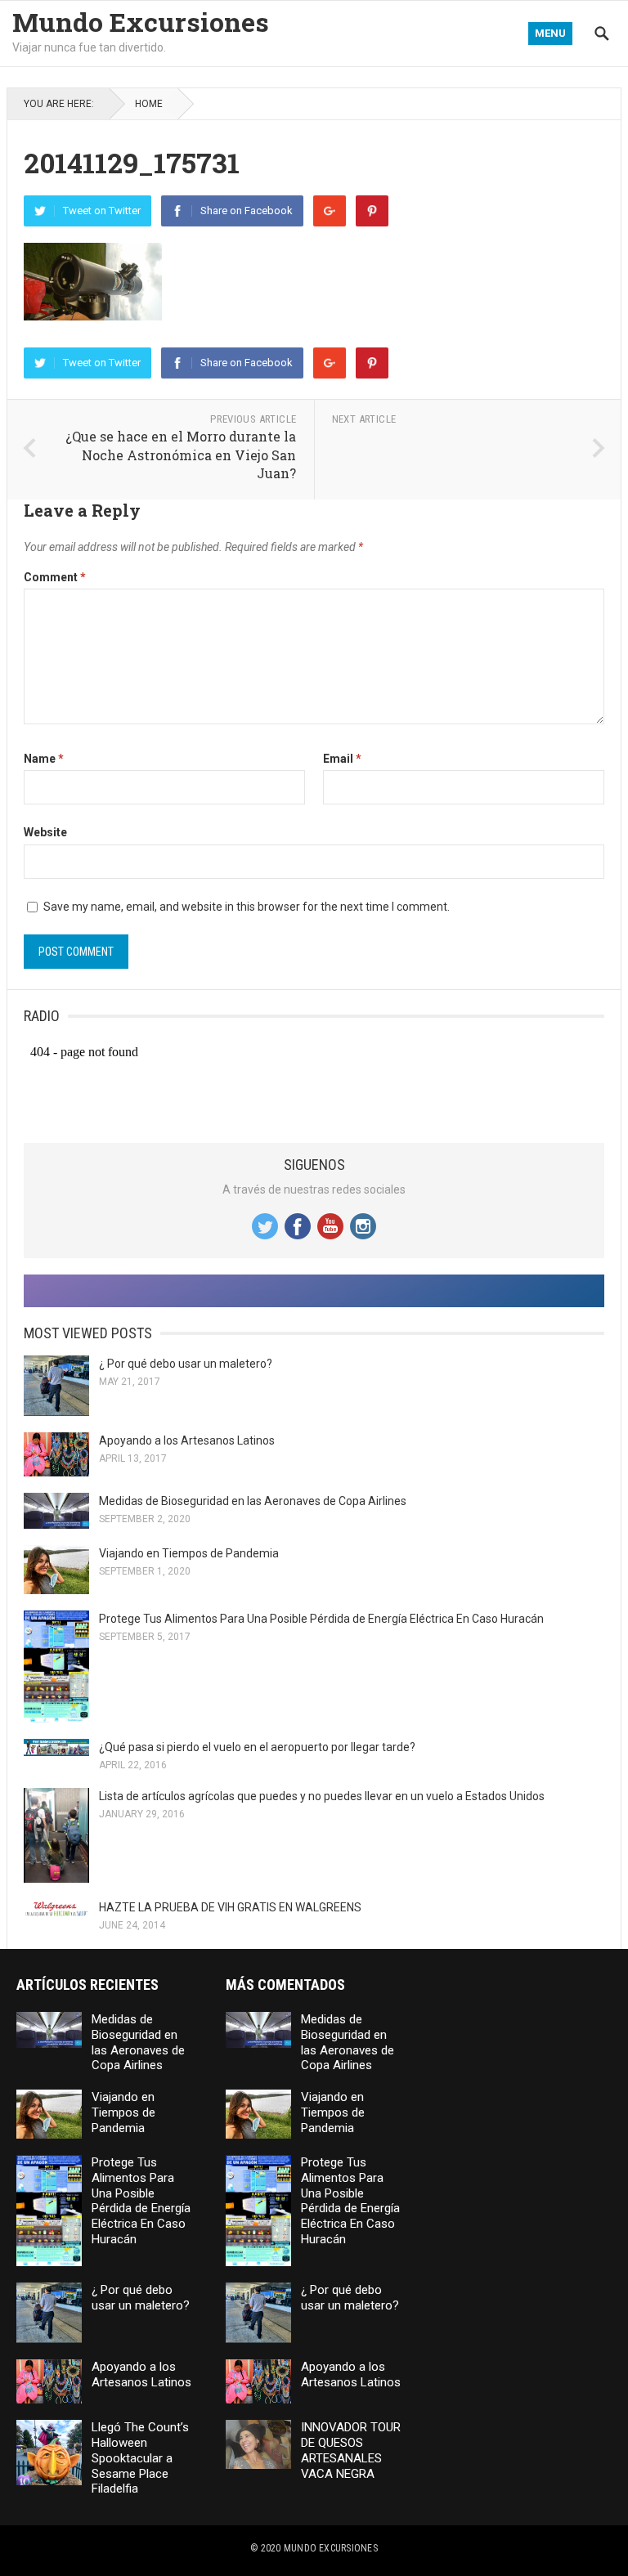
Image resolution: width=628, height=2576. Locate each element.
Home (149, 104)
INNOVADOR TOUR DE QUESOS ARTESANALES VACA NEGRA (351, 2450)
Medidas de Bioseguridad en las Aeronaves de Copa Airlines (253, 1501)
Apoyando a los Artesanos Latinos (187, 1440)
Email (342, 759)
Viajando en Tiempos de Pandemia (189, 1553)
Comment (55, 577)
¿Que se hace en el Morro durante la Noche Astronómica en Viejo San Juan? (181, 455)
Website (45, 832)
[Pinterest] (372, 211)
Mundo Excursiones (141, 22)
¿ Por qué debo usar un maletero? (186, 1364)
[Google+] (330, 211)
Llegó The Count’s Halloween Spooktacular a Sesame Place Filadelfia (140, 2458)
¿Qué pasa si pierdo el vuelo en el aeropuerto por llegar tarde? (257, 1747)
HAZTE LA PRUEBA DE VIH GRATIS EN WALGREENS (230, 1907)
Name (44, 759)
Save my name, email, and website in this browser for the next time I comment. (247, 907)
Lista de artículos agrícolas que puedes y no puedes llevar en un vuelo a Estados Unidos (322, 1796)
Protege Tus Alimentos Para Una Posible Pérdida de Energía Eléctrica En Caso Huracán (321, 1619)
